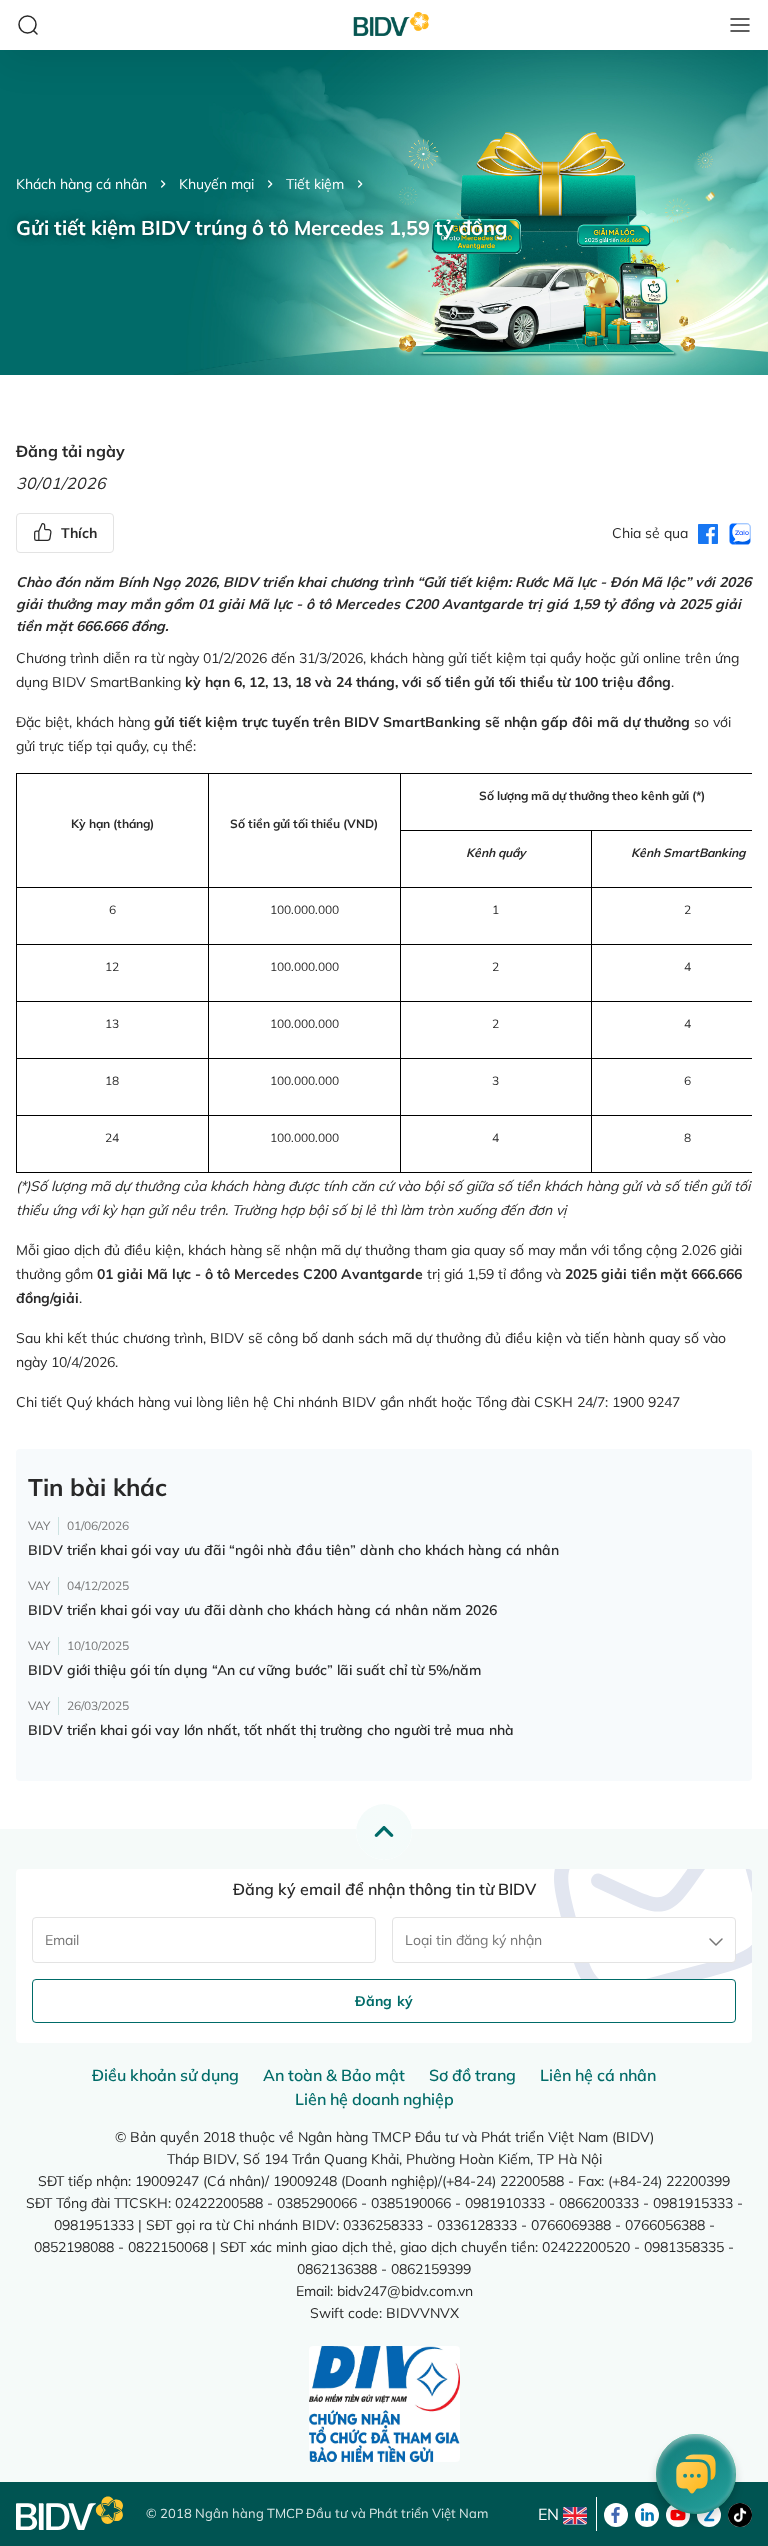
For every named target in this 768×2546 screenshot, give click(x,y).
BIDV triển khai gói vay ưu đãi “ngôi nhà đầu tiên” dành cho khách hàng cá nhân (293, 1550)
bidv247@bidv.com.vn (405, 2291)
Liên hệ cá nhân (598, 2075)
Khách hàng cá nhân (81, 184)
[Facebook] (616, 2513)
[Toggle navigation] (740, 25)
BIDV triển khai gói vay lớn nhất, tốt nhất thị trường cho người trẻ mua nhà (271, 1730)
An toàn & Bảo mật (334, 2075)
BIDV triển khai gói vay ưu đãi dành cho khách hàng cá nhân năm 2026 (262, 1610)
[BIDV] (71, 2513)
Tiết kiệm (315, 184)
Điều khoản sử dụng (165, 2075)
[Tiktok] (740, 2513)
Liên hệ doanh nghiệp (374, 2099)
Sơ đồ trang (472, 2075)
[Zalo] (709, 2513)
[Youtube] (678, 2513)
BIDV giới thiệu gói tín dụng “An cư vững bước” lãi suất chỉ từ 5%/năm (254, 1670)
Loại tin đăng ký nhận (473, 1940)
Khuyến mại (216, 184)
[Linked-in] (647, 2513)
